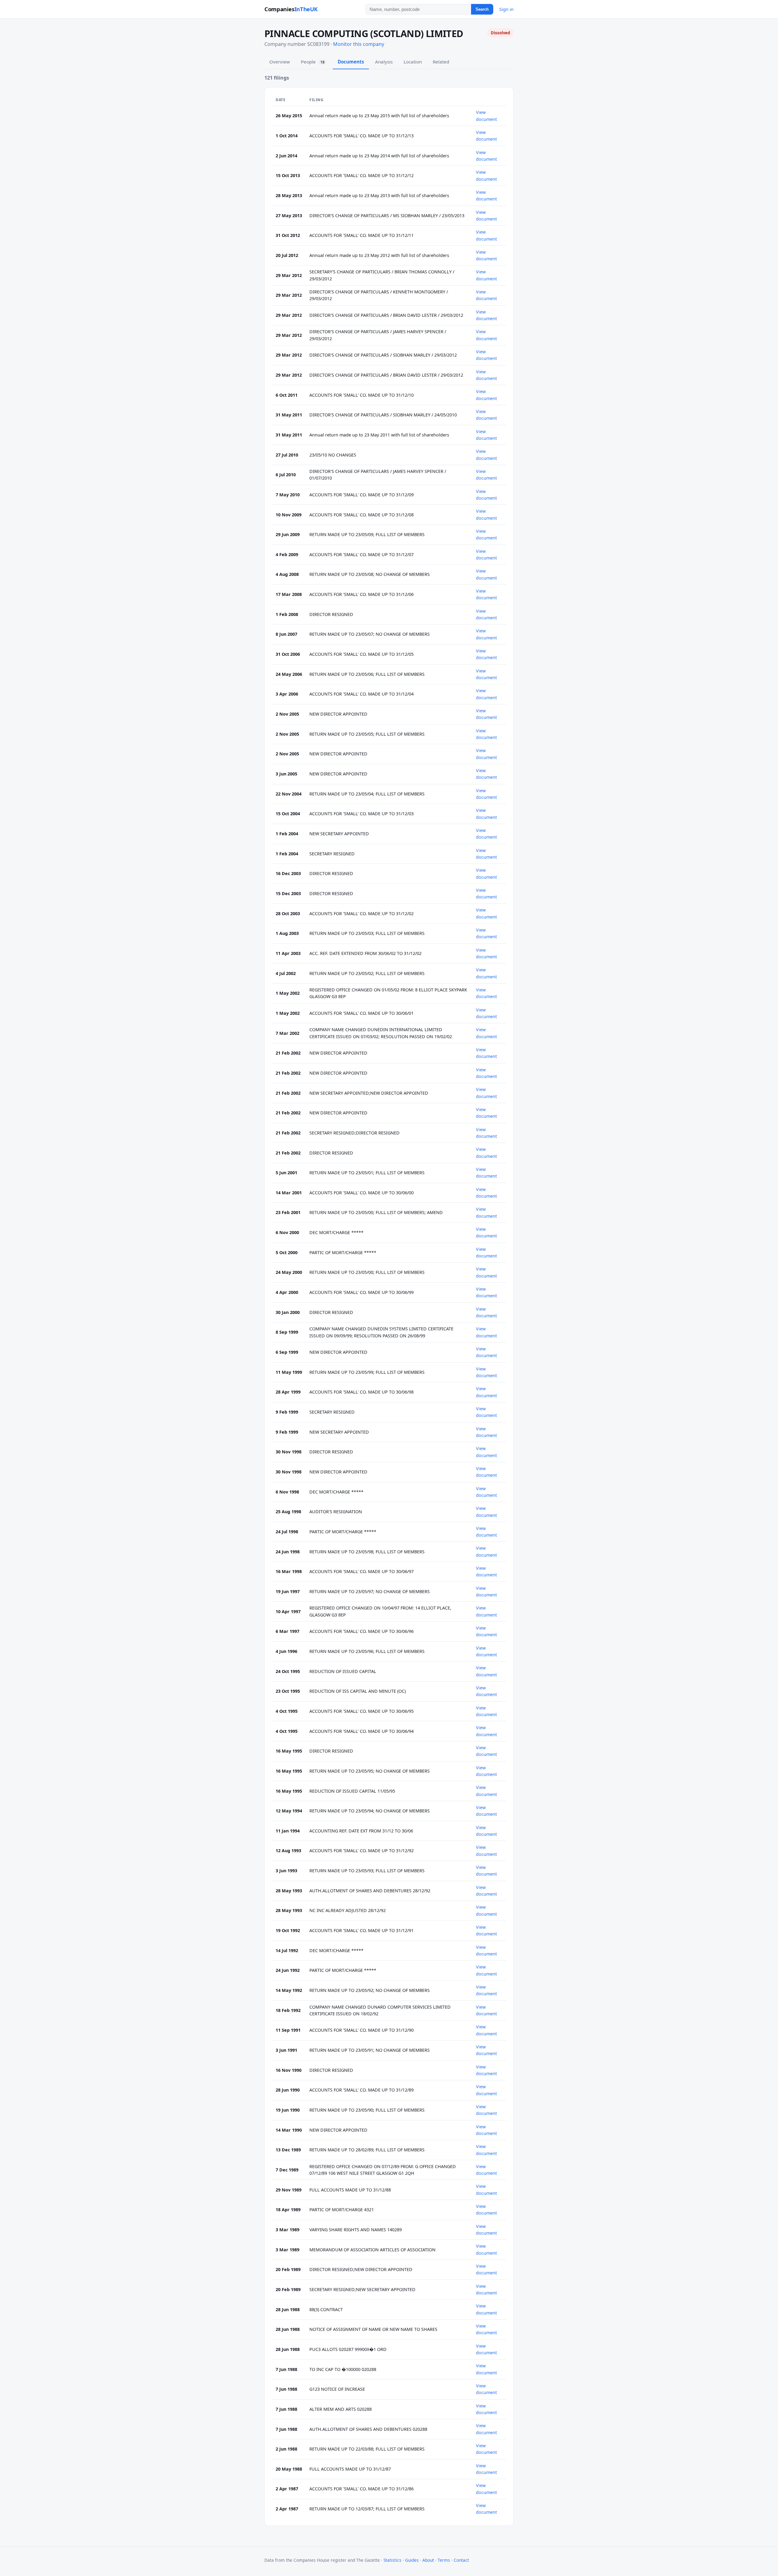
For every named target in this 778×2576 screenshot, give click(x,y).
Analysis (384, 62)
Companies (291, 9)
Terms (444, 2560)
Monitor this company (359, 44)
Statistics (392, 2560)
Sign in (506, 9)
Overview (280, 62)
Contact (461, 2560)
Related (441, 62)
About (428, 2560)
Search (482, 9)
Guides (412, 2560)
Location (413, 62)
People (313, 62)
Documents (351, 62)
